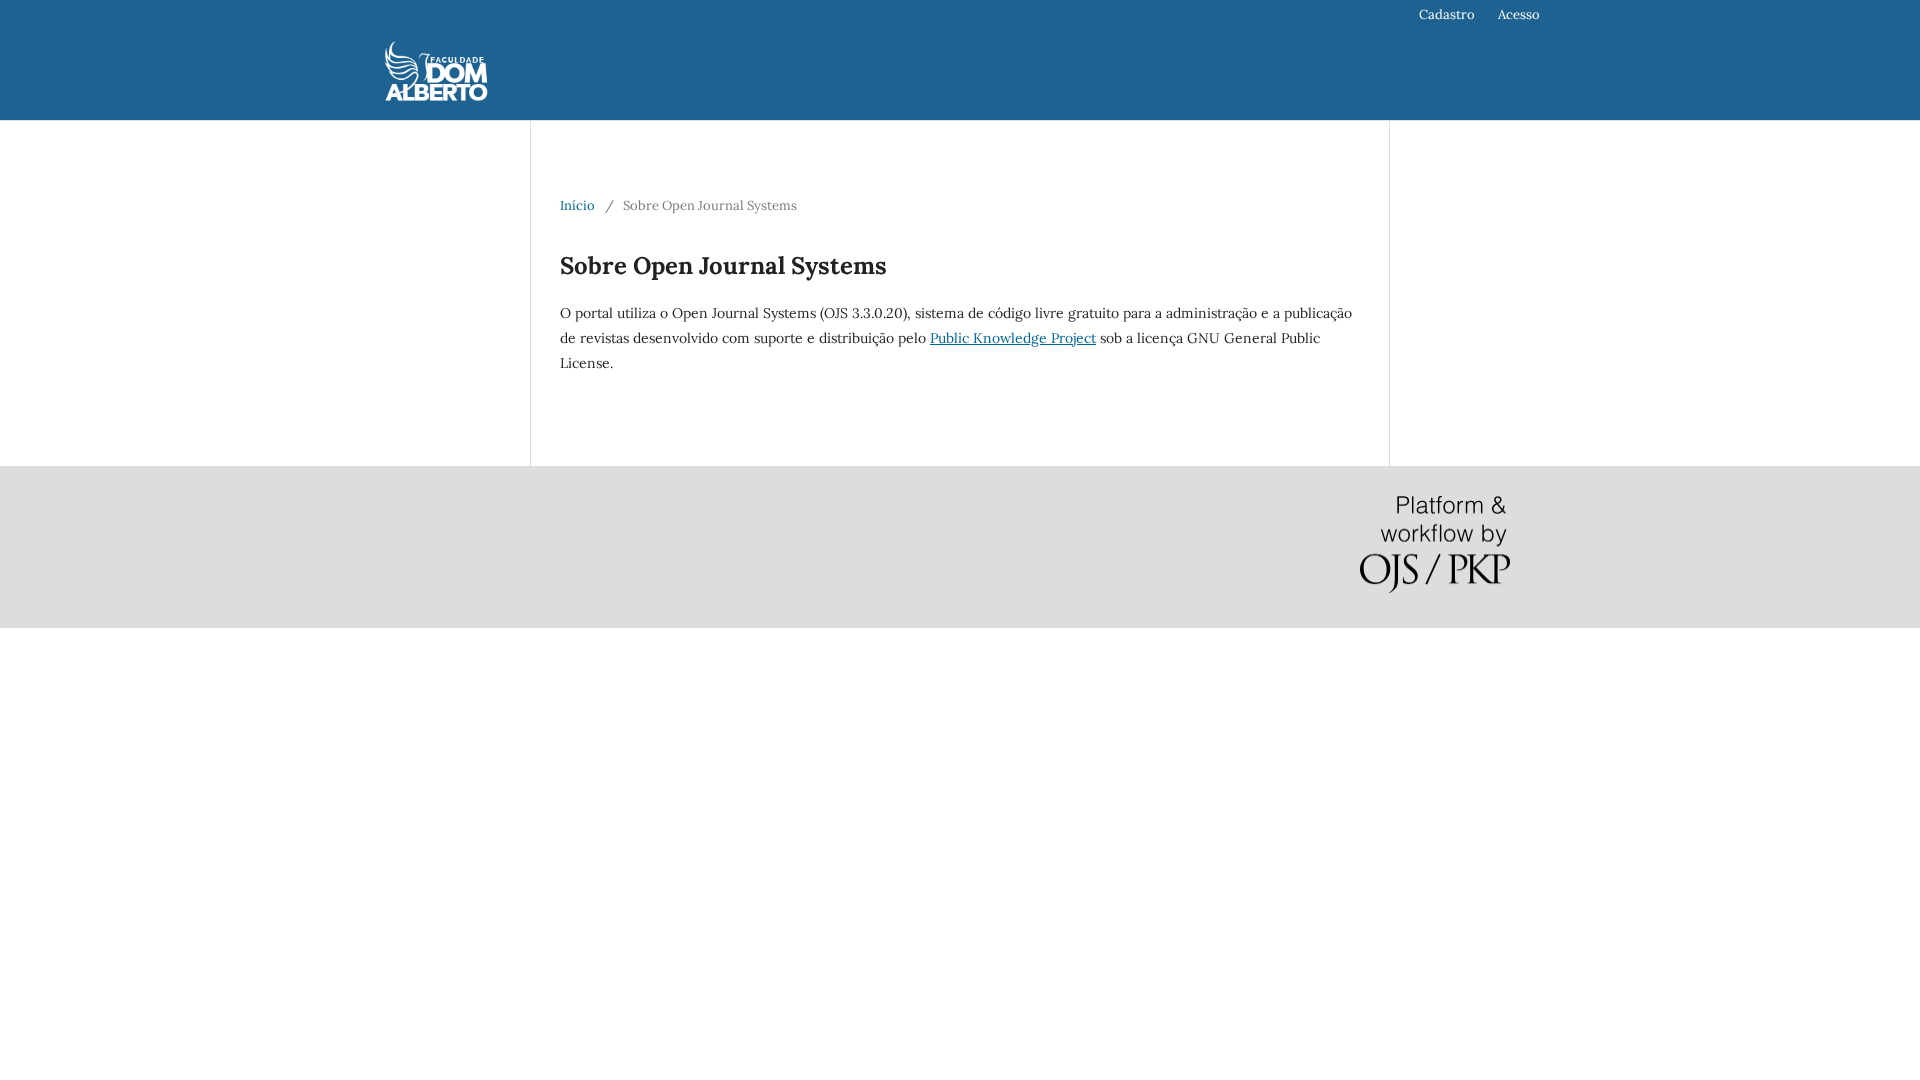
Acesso (1519, 14)
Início (577, 205)
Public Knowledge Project (1013, 338)
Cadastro (1447, 14)
